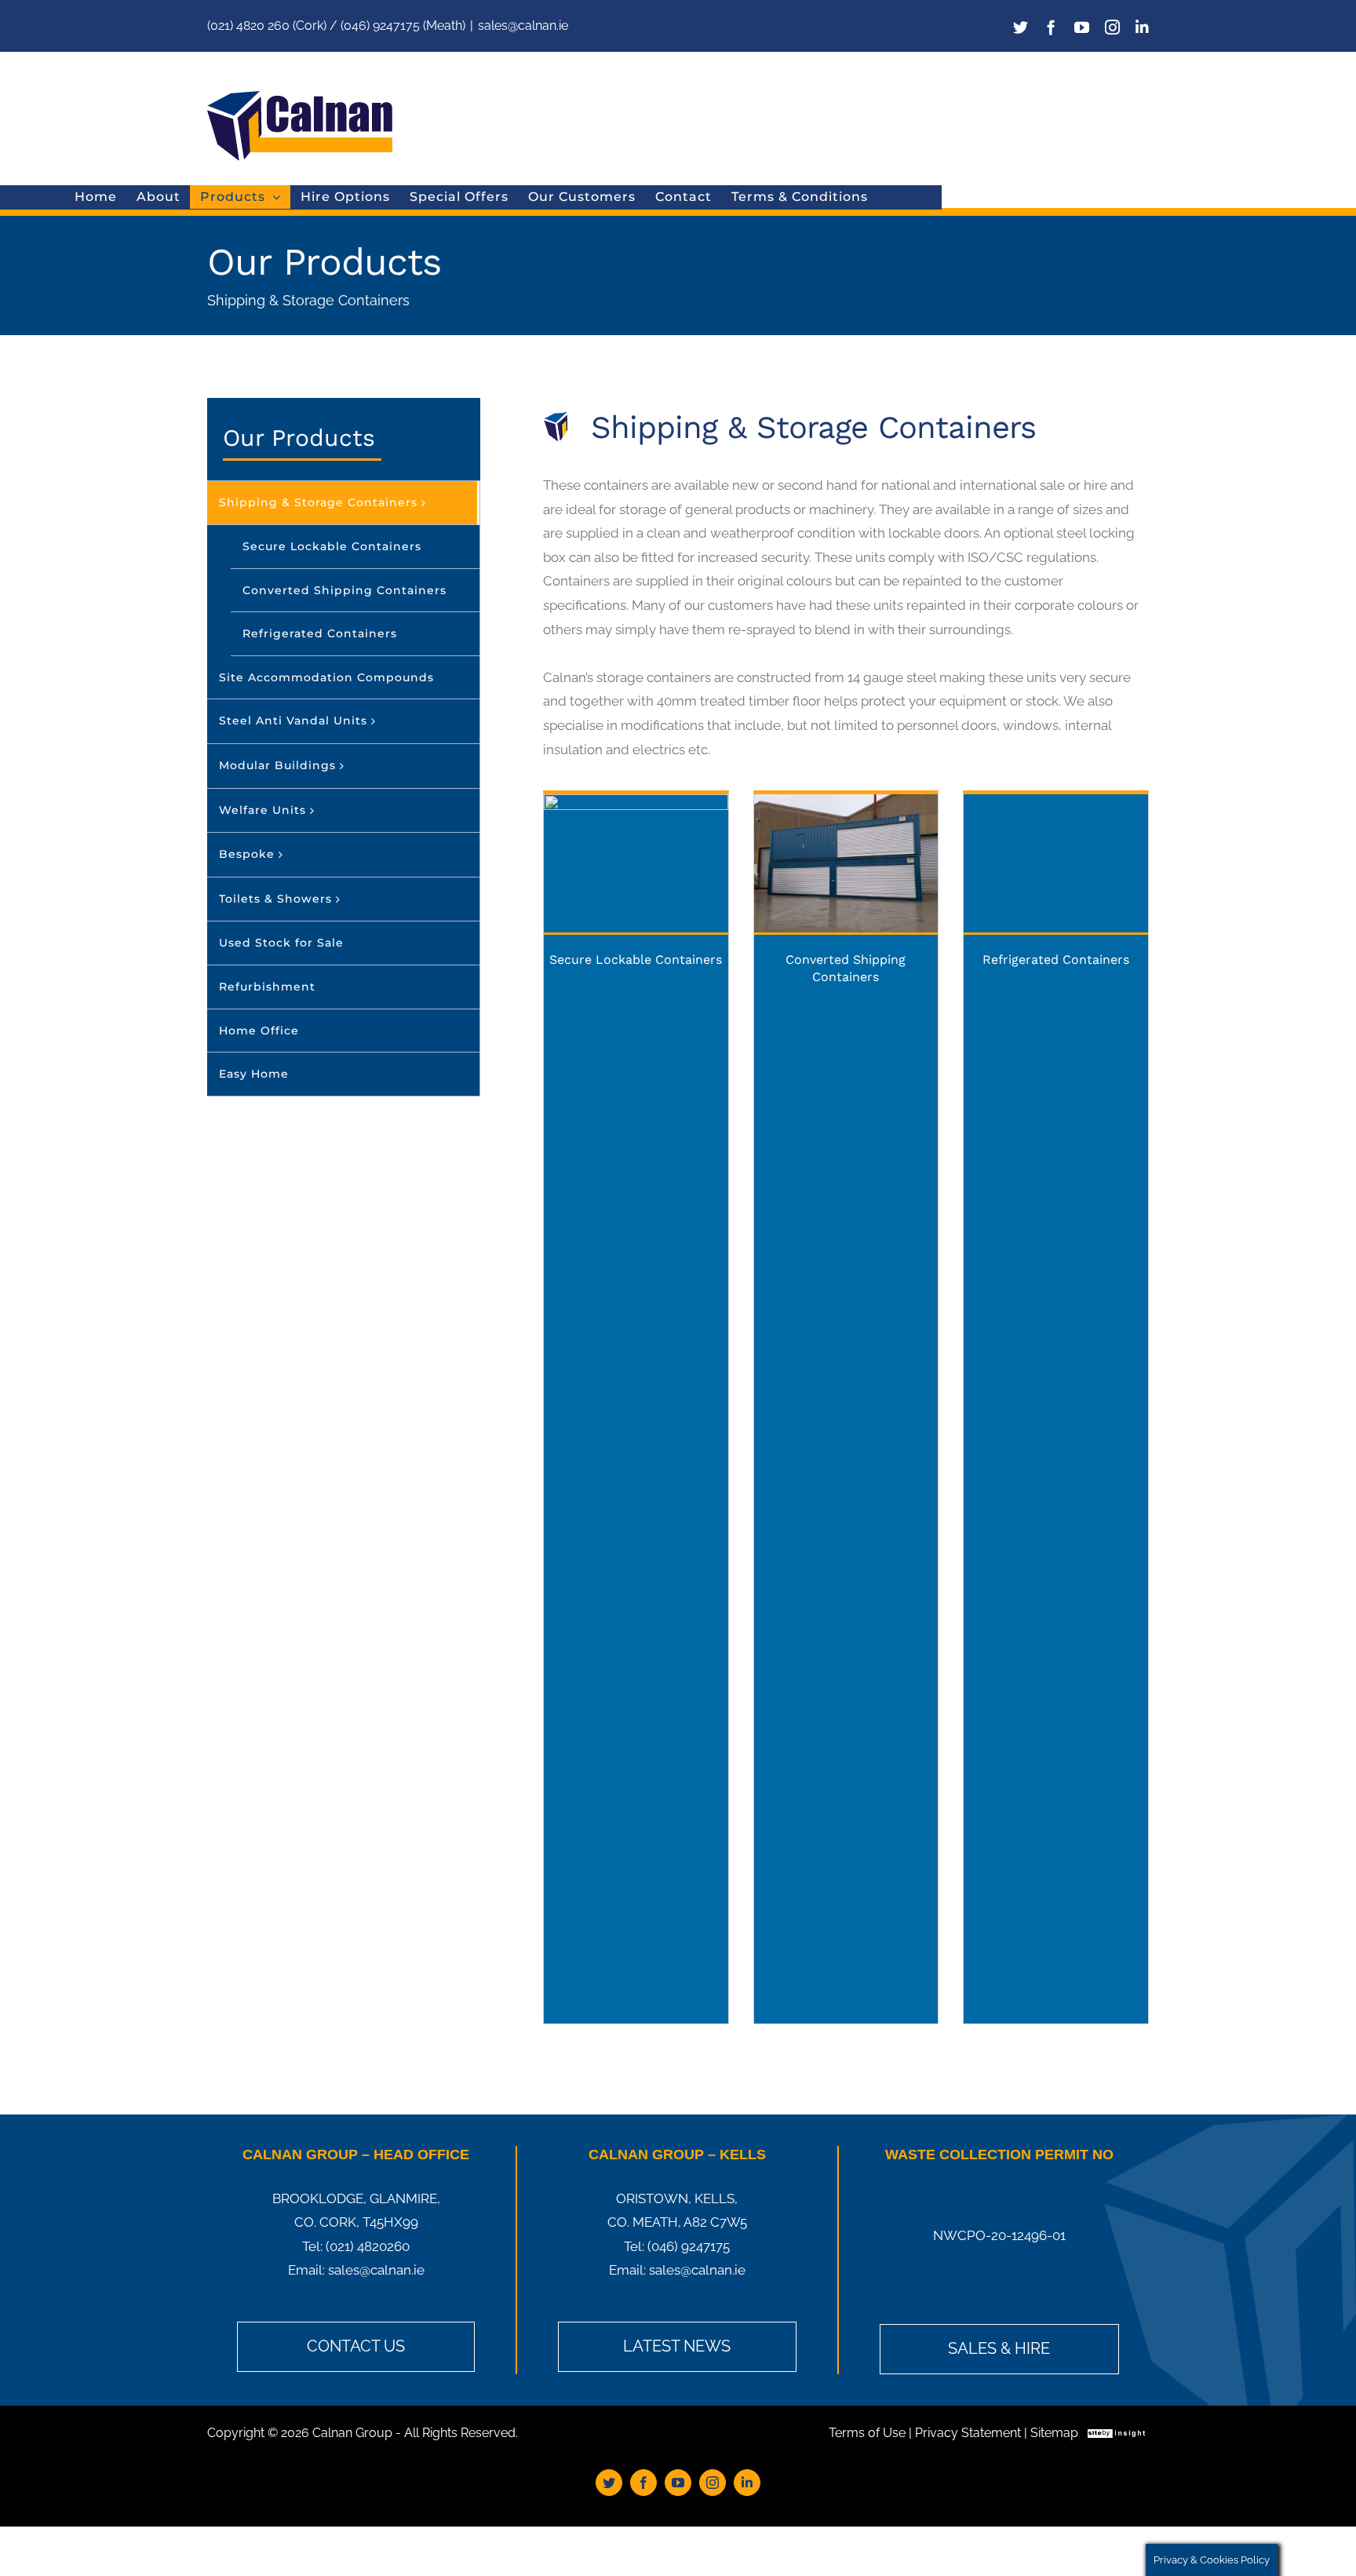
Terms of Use (867, 2433)
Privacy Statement (968, 2433)
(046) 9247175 (689, 2246)
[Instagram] (1112, 27)
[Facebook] (1051, 27)
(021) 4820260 (368, 2246)
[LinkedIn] (1142, 27)
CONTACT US (356, 2346)
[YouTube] (1082, 27)
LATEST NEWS (677, 2346)
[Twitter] (1021, 27)
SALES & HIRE (999, 2348)
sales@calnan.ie (523, 26)
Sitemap (1054, 2433)
